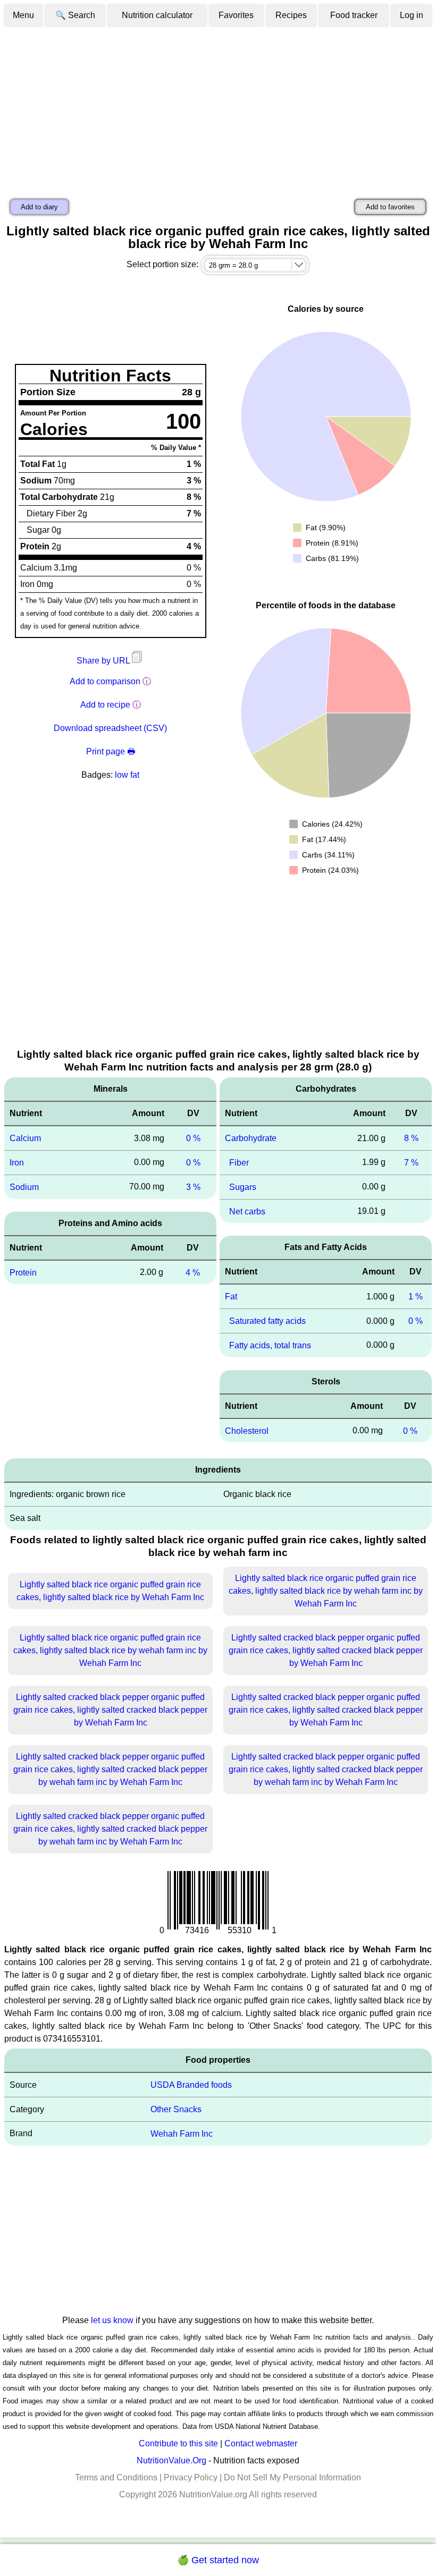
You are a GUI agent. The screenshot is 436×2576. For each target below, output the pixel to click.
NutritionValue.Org (171, 2460)
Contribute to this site (178, 2443)
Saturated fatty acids (267, 1321)
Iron (17, 1163)
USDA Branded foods (191, 2085)
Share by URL (104, 661)
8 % (411, 1138)
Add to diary (39, 207)
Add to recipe (105, 705)
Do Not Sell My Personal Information (292, 2477)
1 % (416, 1296)
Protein (23, 1272)
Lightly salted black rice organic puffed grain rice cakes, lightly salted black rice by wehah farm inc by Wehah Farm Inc (326, 1591)
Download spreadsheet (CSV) (110, 728)
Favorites (236, 15)
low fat (127, 775)
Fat (231, 1296)
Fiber (239, 1163)
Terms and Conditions (116, 2477)
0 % (193, 1138)
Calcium (25, 1138)
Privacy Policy (191, 2477)
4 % (193, 1272)
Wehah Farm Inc (182, 2134)
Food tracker (354, 15)
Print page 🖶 (111, 751)
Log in (412, 15)
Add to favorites (390, 207)
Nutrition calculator (157, 15)
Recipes (291, 15)
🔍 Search (75, 15)
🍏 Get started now (218, 2560)
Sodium (24, 1187)
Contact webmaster (261, 2443)
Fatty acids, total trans (270, 1345)
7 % (411, 1163)
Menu (23, 15)
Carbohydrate (251, 1138)
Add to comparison (105, 681)
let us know (112, 2320)
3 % (193, 1187)
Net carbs (247, 1211)
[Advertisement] (218, 108)
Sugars (243, 1187)
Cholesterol (247, 1430)
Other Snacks (176, 2109)
